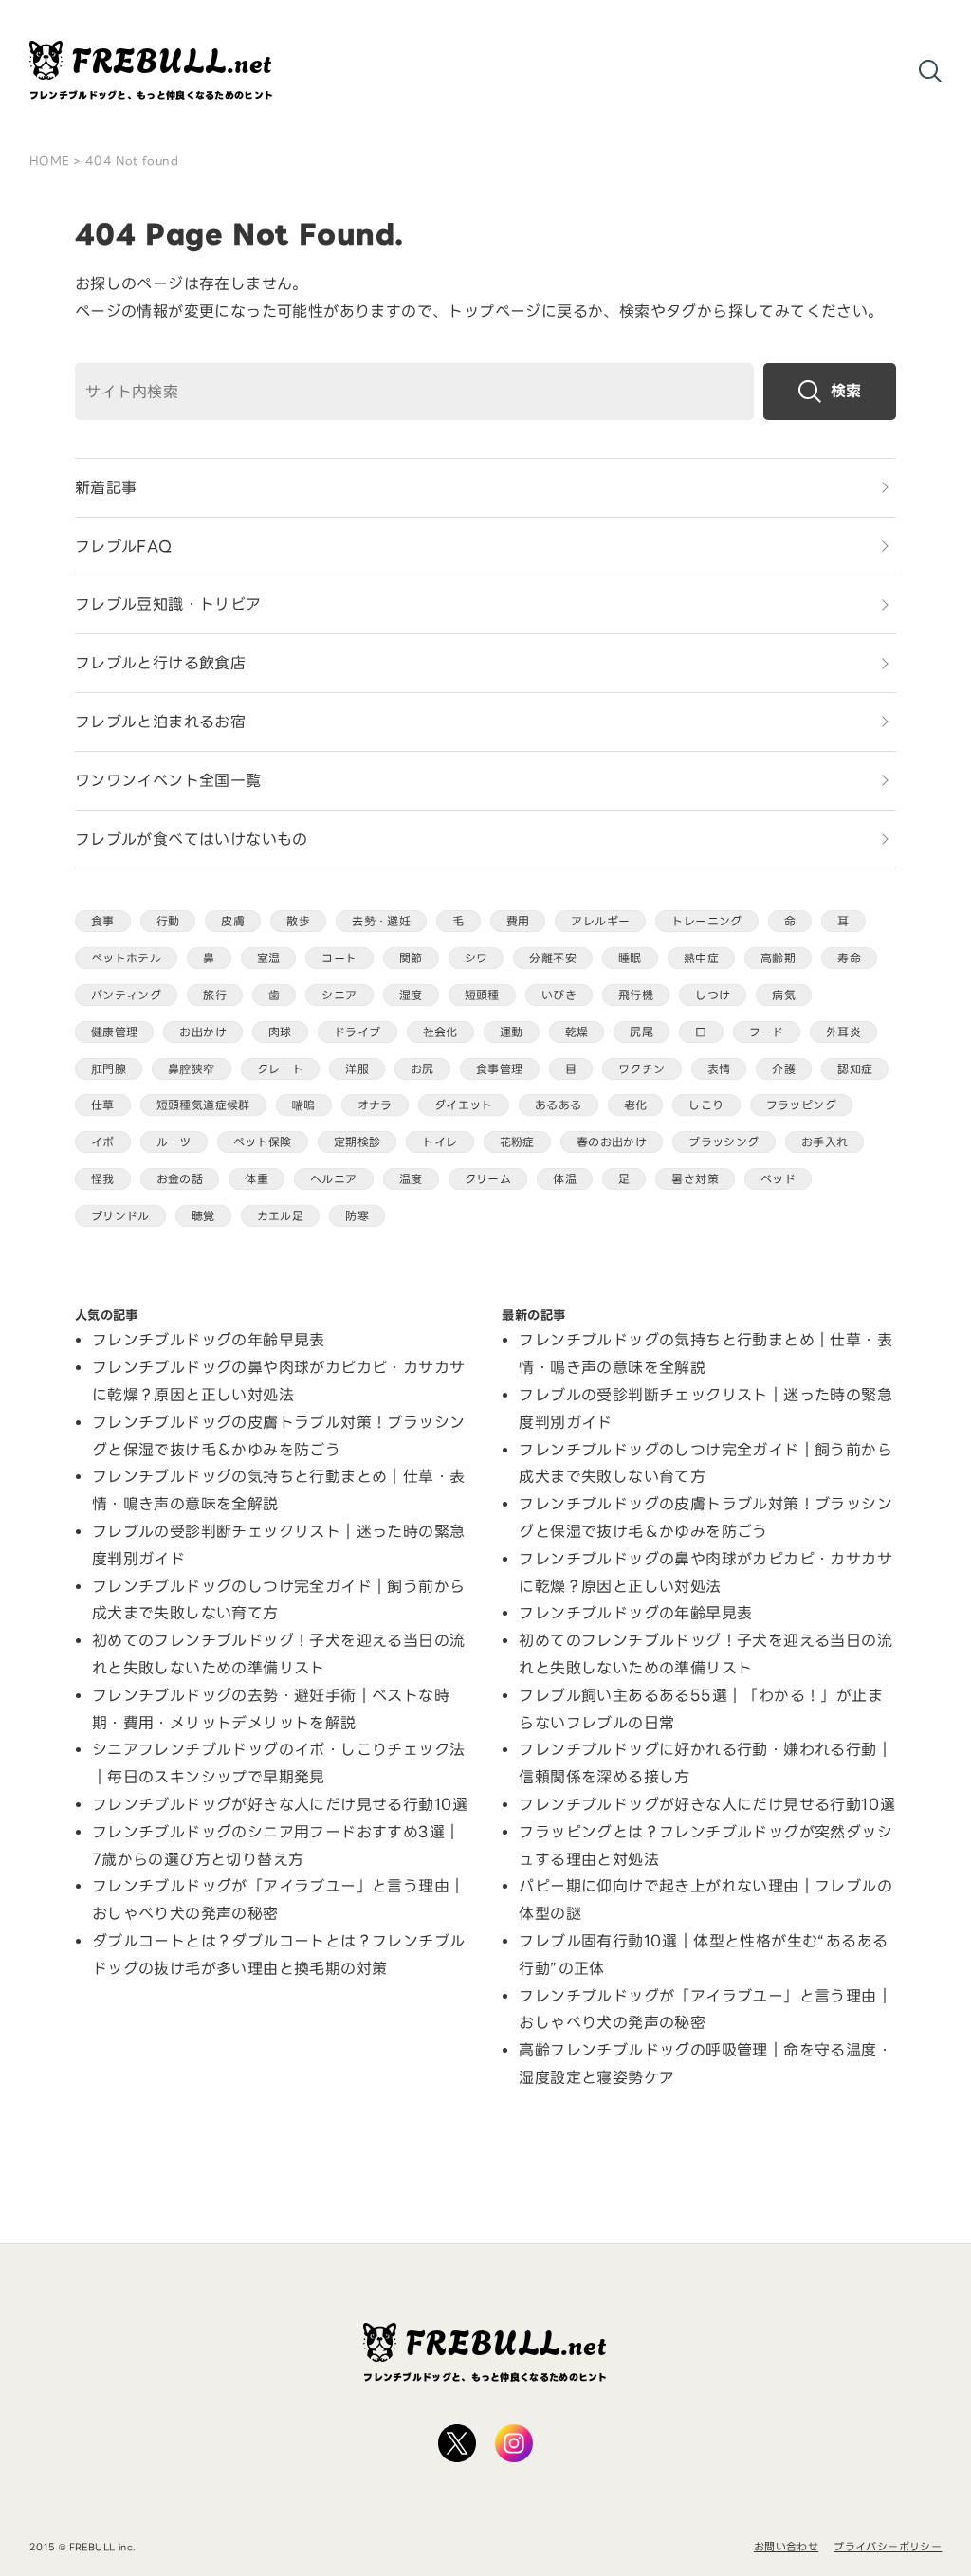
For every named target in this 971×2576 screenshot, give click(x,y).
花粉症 (517, 1142)
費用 (518, 921)
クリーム (488, 1179)
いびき (559, 995)
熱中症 (701, 958)
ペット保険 (263, 1142)
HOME (50, 161)
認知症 (855, 1069)
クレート (281, 1069)
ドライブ (357, 1032)
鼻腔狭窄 (192, 1069)
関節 (411, 958)
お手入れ (825, 1142)
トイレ (440, 1142)
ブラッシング (724, 1142)
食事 (103, 921)
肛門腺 (109, 1069)
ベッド (778, 1179)
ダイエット (464, 1105)
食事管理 (500, 1069)
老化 (636, 1105)
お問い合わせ (786, 2547)
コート (339, 958)
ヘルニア (334, 1179)
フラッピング (801, 1105)
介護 (784, 1069)
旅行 (215, 995)
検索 (846, 391)
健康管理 (115, 1032)
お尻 (422, 1069)
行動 (168, 921)
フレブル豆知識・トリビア (168, 604)
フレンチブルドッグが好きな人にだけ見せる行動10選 (280, 1804)
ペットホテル (126, 958)
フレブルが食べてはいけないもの (192, 839)
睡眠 (630, 958)
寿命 (849, 958)
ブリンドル (120, 1216)
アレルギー (600, 921)
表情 (719, 1069)
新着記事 (106, 487)
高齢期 (778, 958)
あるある (559, 1105)
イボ (103, 1142)
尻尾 (641, 1032)
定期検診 (357, 1142)
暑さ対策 (695, 1179)
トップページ (494, 311)
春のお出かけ (612, 1142)
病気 (784, 995)
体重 (256, 1179)
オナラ (375, 1105)
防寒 (357, 1216)
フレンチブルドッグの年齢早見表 (209, 1340)
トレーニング (706, 921)
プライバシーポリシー (888, 2547)
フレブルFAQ (124, 546)
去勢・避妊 (381, 921)
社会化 (440, 1032)
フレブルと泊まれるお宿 (160, 722)
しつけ (713, 995)
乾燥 (577, 1032)
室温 (269, 958)
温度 (411, 1179)
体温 (565, 1179)
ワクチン (642, 1069)
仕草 (103, 1105)
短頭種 (482, 995)
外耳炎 (843, 1032)
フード (767, 1032)
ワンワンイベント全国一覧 (168, 780)
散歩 (298, 921)
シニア (339, 995)
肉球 (280, 1032)
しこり (706, 1105)
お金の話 (180, 1179)
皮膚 (233, 921)
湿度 (411, 995)
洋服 (357, 1069)
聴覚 (203, 1216)
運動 (512, 1032)
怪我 (103, 1179)
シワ (476, 958)
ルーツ (174, 1142)
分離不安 (553, 958)
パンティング (126, 995)
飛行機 (636, 995)
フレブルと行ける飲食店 (160, 663)
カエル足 (281, 1216)
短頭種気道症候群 (203, 1105)
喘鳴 (304, 1105)
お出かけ (203, 1032)
